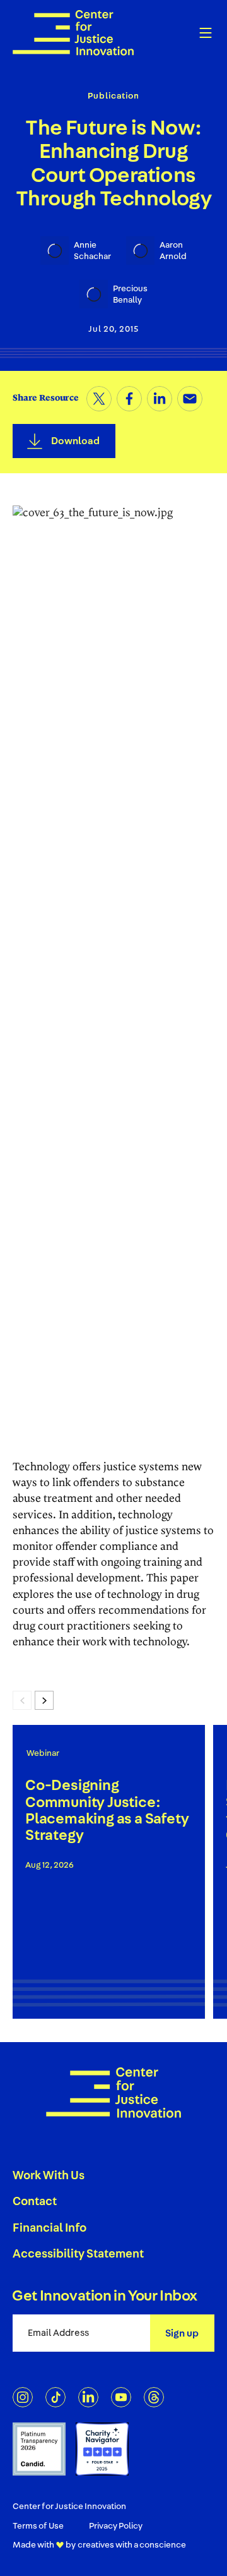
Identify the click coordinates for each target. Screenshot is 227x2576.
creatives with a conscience (132, 2545)
